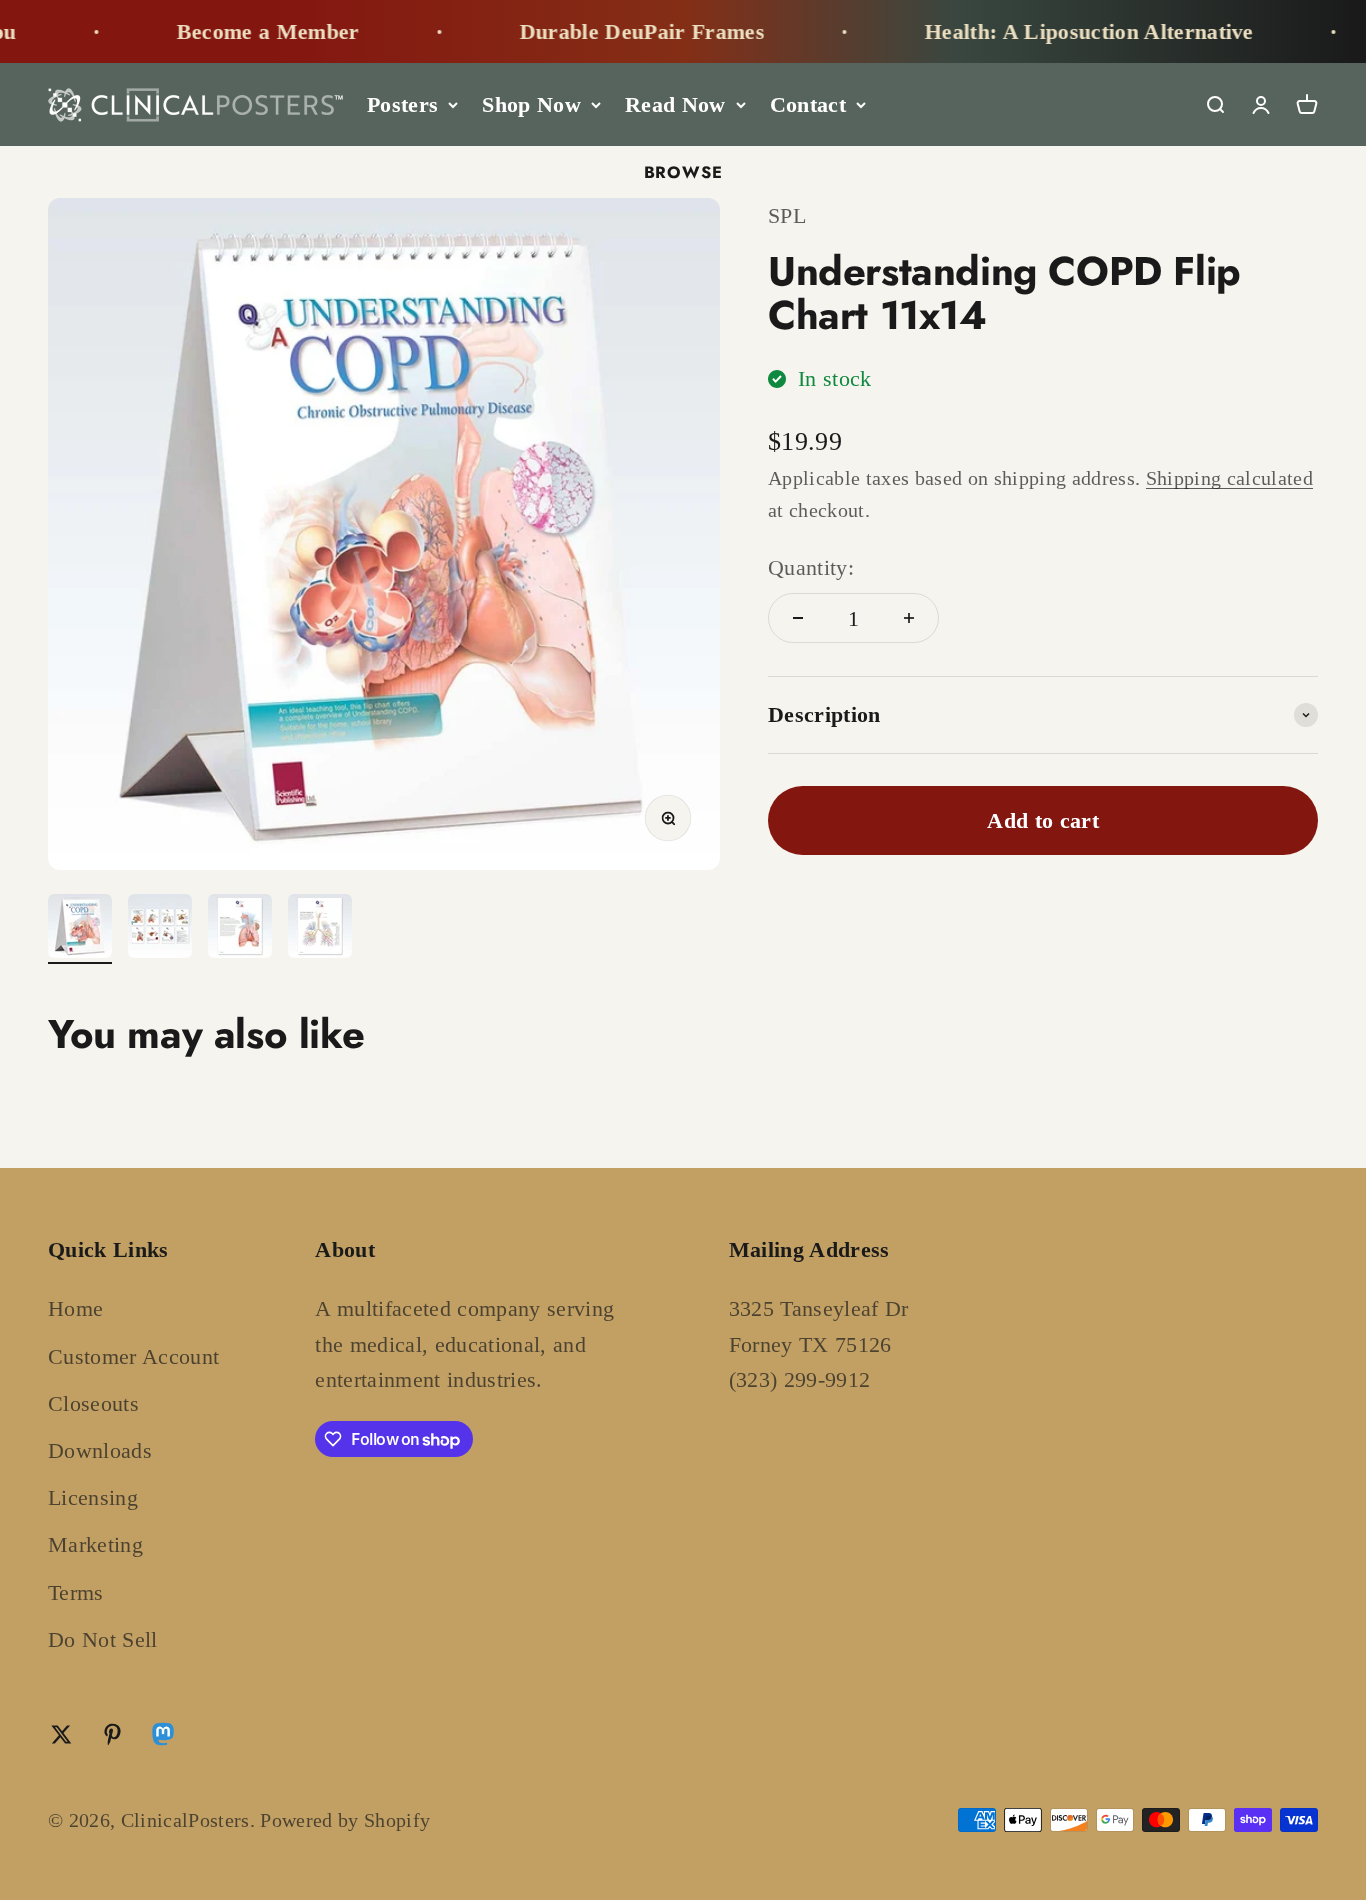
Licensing (93, 1497)
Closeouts (93, 1403)
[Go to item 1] (80, 929)
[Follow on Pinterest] (112, 1734)
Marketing (95, 1544)
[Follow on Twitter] (61, 1734)
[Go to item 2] (160, 929)
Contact (808, 104)
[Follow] (163, 1738)
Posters (402, 104)
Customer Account (133, 1356)
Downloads (100, 1450)
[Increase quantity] (909, 618)
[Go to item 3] (240, 929)
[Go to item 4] (320, 929)
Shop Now (531, 104)
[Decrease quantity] (798, 618)
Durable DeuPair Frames (607, 31)
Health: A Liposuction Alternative (1054, 31)
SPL (787, 215)
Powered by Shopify (345, 1820)
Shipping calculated (1229, 478)
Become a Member (233, 31)
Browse (683, 172)
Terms (76, 1592)
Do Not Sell (103, 1639)
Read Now (675, 104)
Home (75, 1308)
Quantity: (811, 567)
